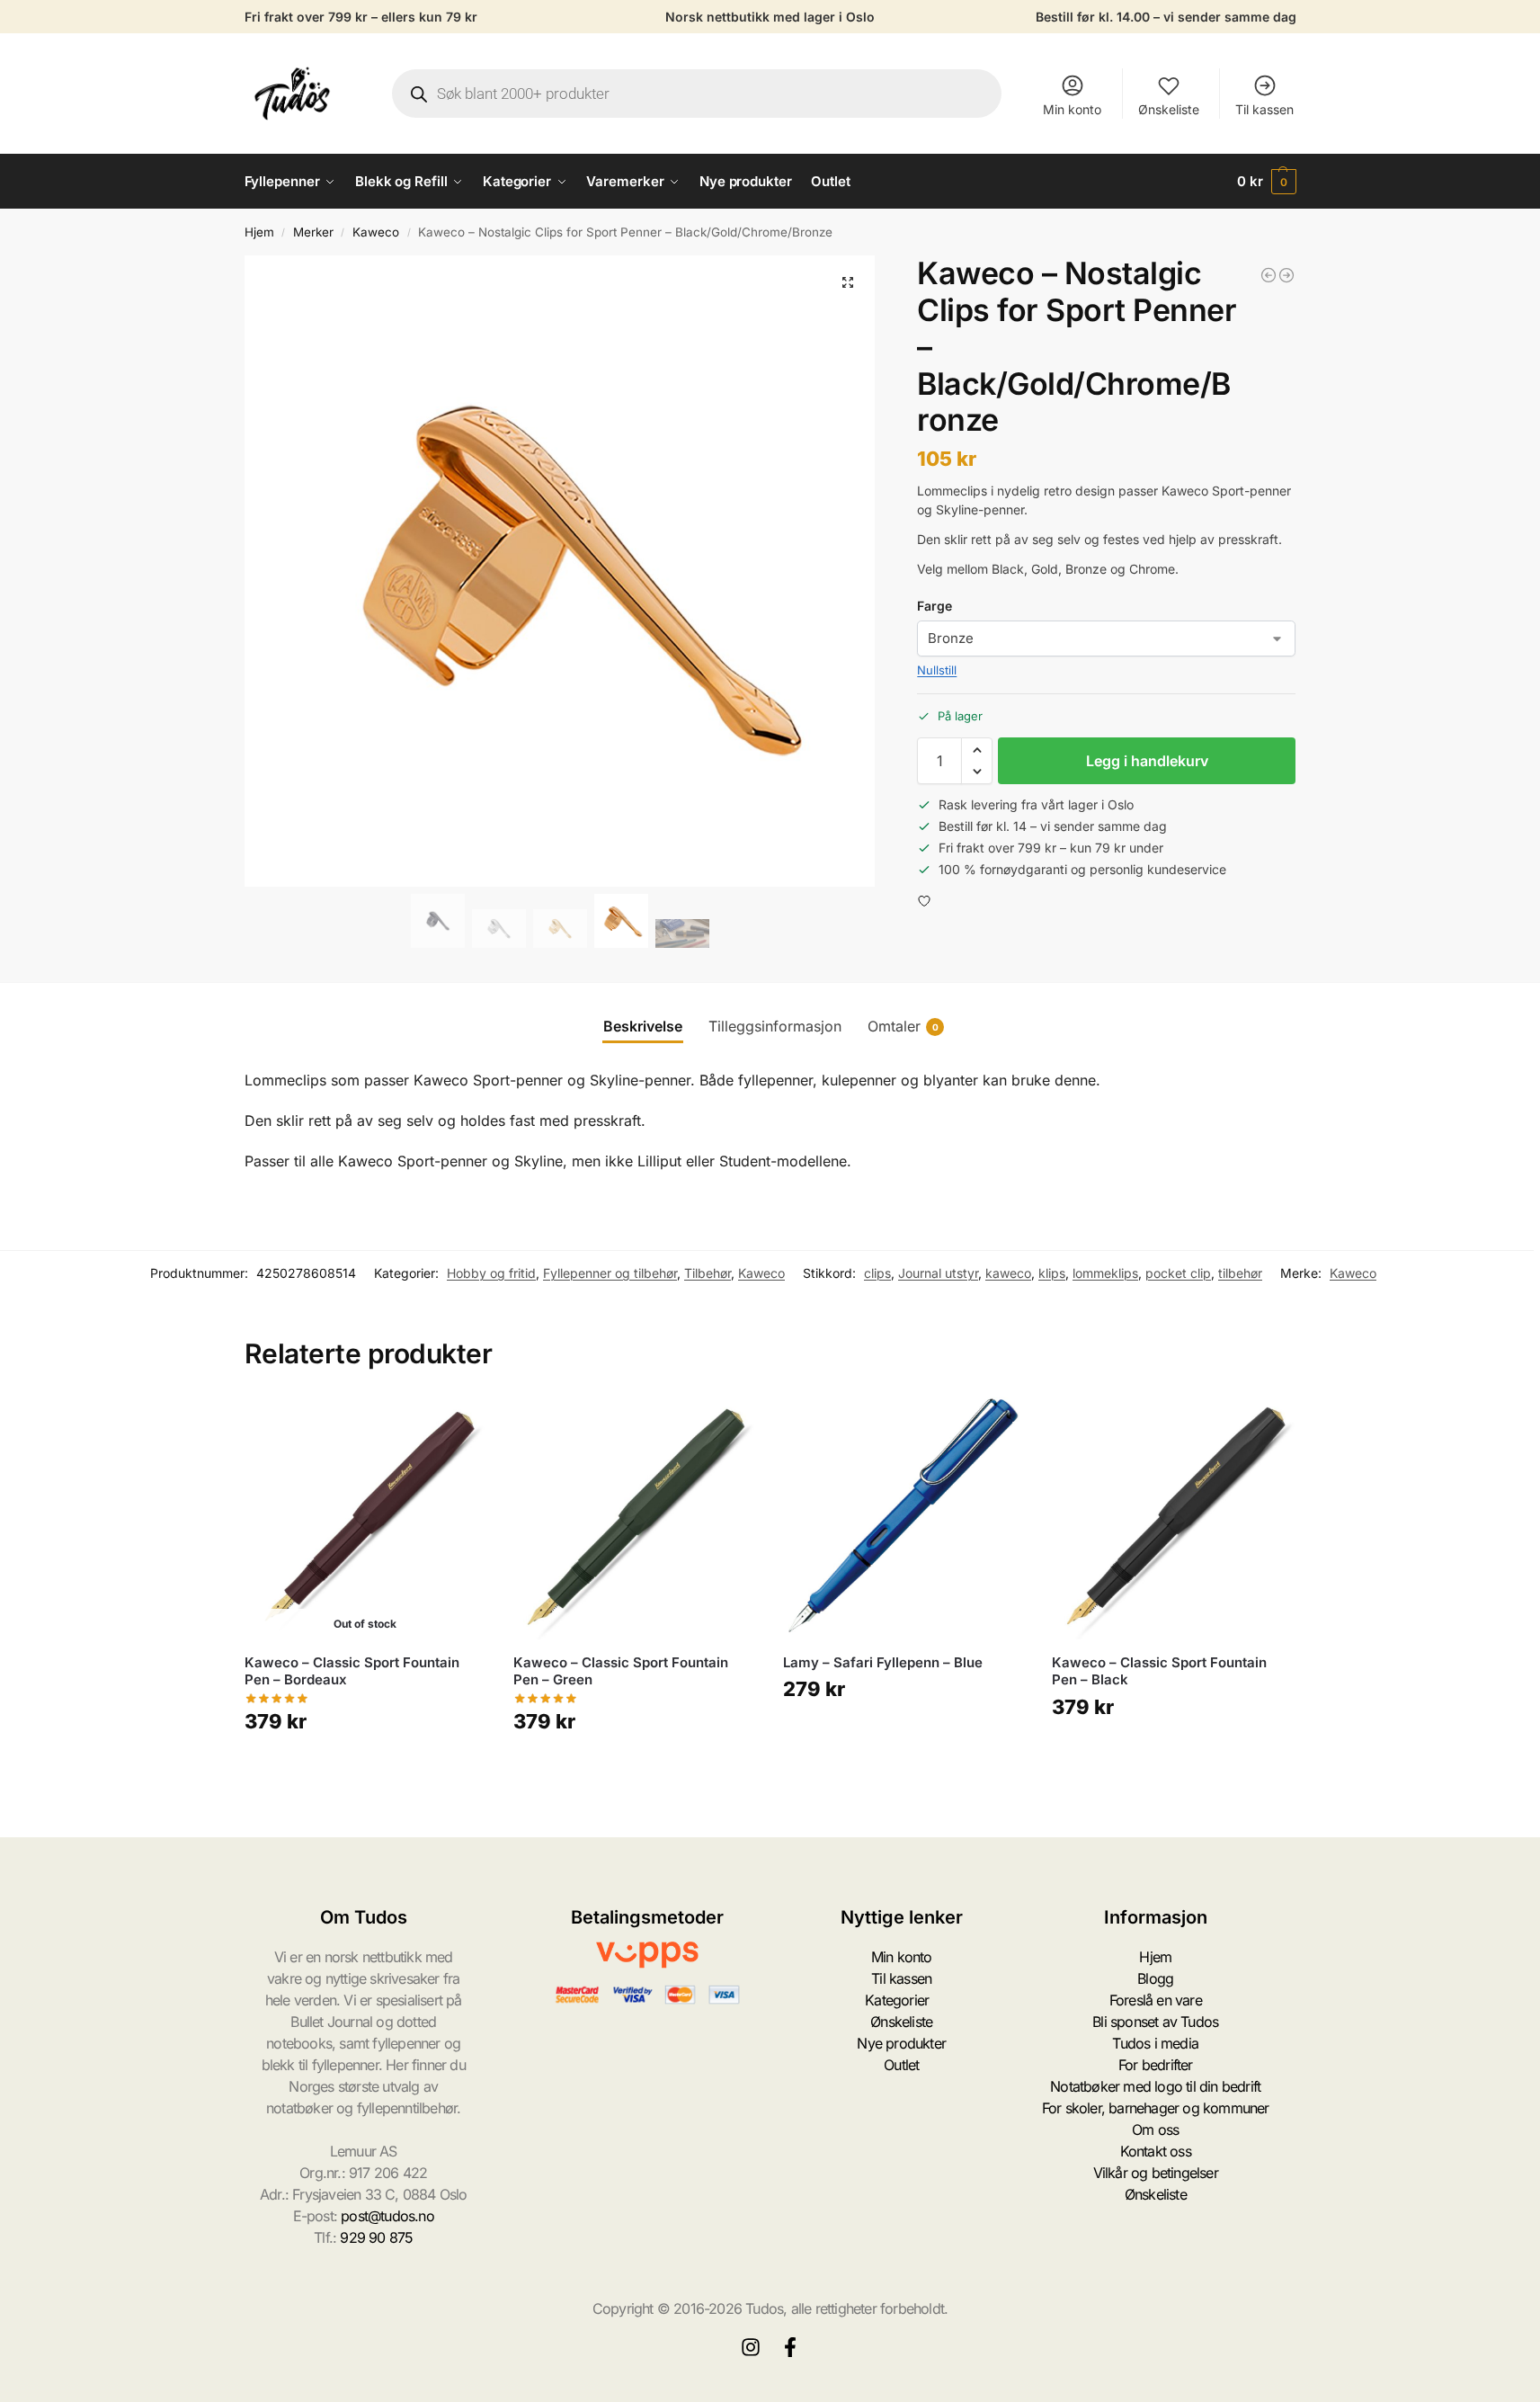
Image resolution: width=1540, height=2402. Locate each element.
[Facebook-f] (790, 2347)
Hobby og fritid (491, 1273)
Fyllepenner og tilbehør (610, 1273)
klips (1052, 1273)
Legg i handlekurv (1147, 761)
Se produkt (365, 1774)
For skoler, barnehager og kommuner (1156, 2108)
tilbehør (1240, 1273)
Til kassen (1264, 109)
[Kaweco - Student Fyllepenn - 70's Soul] (1268, 275)
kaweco (1008, 1273)
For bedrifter (1156, 2065)
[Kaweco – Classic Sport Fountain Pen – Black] (1173, 1518)
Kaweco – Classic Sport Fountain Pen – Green (621, 1671)
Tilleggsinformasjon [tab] (775, 1026)
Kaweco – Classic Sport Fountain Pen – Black (1159, 1671)
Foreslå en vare (1156, 2000)
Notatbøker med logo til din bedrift (1155, 2086)
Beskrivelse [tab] (643, 1026)
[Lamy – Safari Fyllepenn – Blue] (904, 1518)
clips (877, 1273)
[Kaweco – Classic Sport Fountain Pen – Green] (635, 1518)
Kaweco (376, 232)
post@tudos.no (387, 2216)
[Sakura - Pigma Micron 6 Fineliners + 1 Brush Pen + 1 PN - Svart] (1286, 275)
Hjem (259, 232)
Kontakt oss (1156, 2151)
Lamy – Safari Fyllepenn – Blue (883, 1662)
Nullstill (937, 670)
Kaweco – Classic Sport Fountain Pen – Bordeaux (352, 1671)
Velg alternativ (634, 1774)
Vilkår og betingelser (1156, 2173)
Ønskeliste (1169, 109)
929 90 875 (376, 2237)
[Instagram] (751, 2347)
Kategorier (897, 2000)
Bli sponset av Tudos (1155, 2022)
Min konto (1072, 109)
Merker (313, 232)
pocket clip (1178, 1273)
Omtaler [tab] (903, 1026)
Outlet (901, 2065)
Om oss (1155, 2130)
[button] (1267, 182)
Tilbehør (708, 1273)
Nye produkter (901, 2043)
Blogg (1155, 1978)
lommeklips (1105, 1273)
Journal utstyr (938, 1273)
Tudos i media (1155, 2043)
